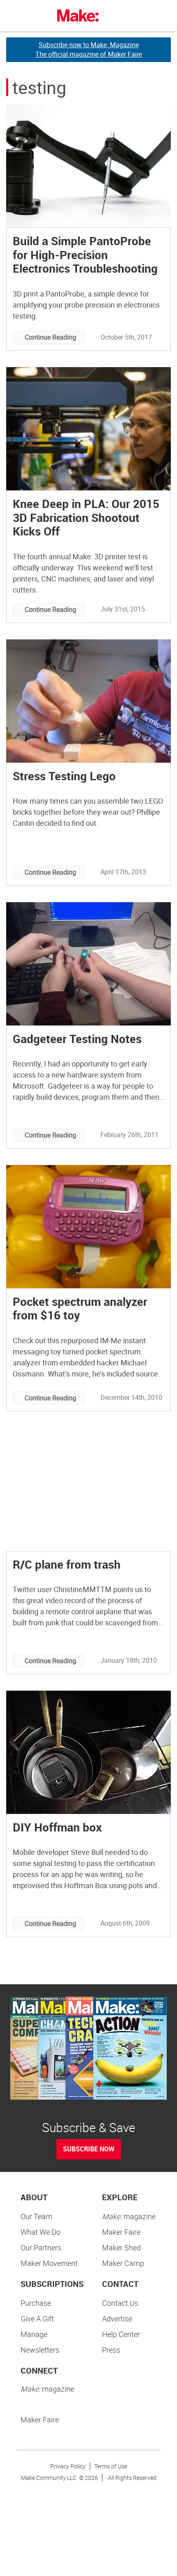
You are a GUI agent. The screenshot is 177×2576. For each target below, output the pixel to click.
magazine (129, 2216)
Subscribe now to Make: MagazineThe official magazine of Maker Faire (89, 49)
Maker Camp (123, 2263)
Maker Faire (121, 2232)
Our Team (36, 2216)
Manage (34, 2334)
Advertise (117, 2319)
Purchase (36, 2303)
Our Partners (41, 2247)
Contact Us (120, 2303)
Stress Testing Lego (64, 776)
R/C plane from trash (67, 1564)
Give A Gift (37, 2319)
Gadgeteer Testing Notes (77, 1039)
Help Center (121, 2334)
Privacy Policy (68, 2466)
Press (111, 2350)
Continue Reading (50, 337)
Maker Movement (49, 2263)
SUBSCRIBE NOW (89, 2149)
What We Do (41, 2232)
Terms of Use (111, 2466)
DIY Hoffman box (57, 1827)
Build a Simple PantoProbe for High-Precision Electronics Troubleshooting (85, 254)
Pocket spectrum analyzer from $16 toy (80, 1308)
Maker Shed (121, 2247)
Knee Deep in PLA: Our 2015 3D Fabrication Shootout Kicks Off (86, 517)
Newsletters (40, 2350)
